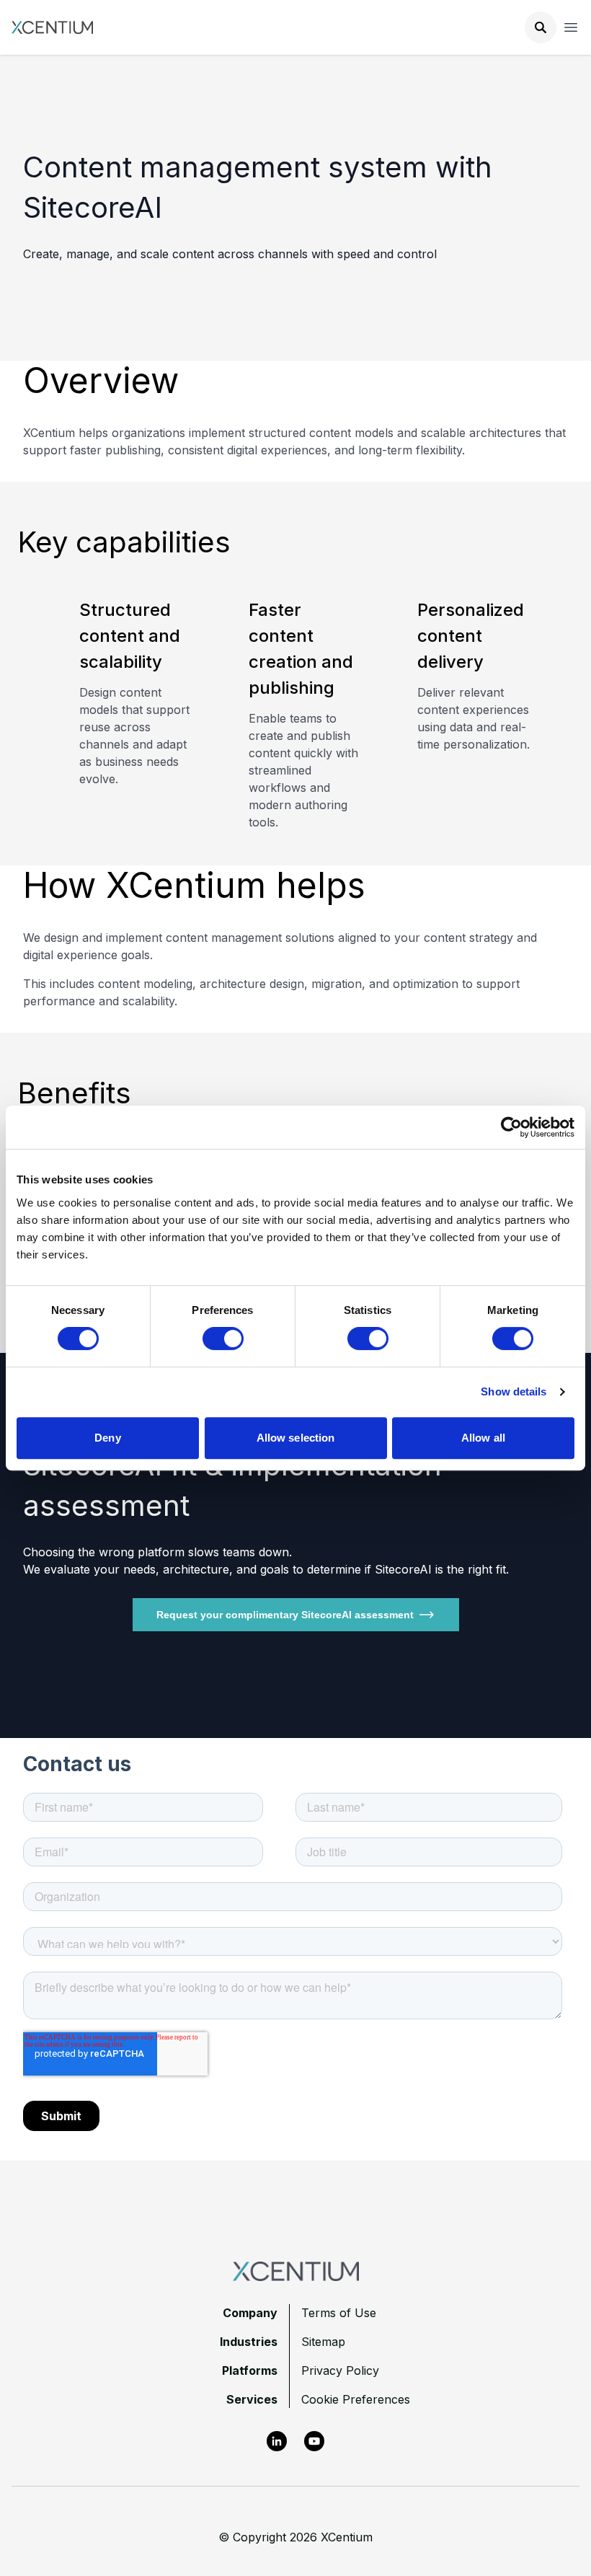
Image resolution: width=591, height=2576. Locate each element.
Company (250, 2313)
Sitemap (323, 2342)
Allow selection (296, 1438)
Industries (249, 2342)
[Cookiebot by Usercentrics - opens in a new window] (511, 1127)
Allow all (483, 1438)
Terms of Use (339, 2313)
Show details (514, 1391)
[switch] (223, 1338)
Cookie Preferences (356, 2399)
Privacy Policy (340, 2370)
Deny (107, 1438)
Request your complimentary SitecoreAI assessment (285, 1615)
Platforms (250, 2370)
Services (252, 2399)
